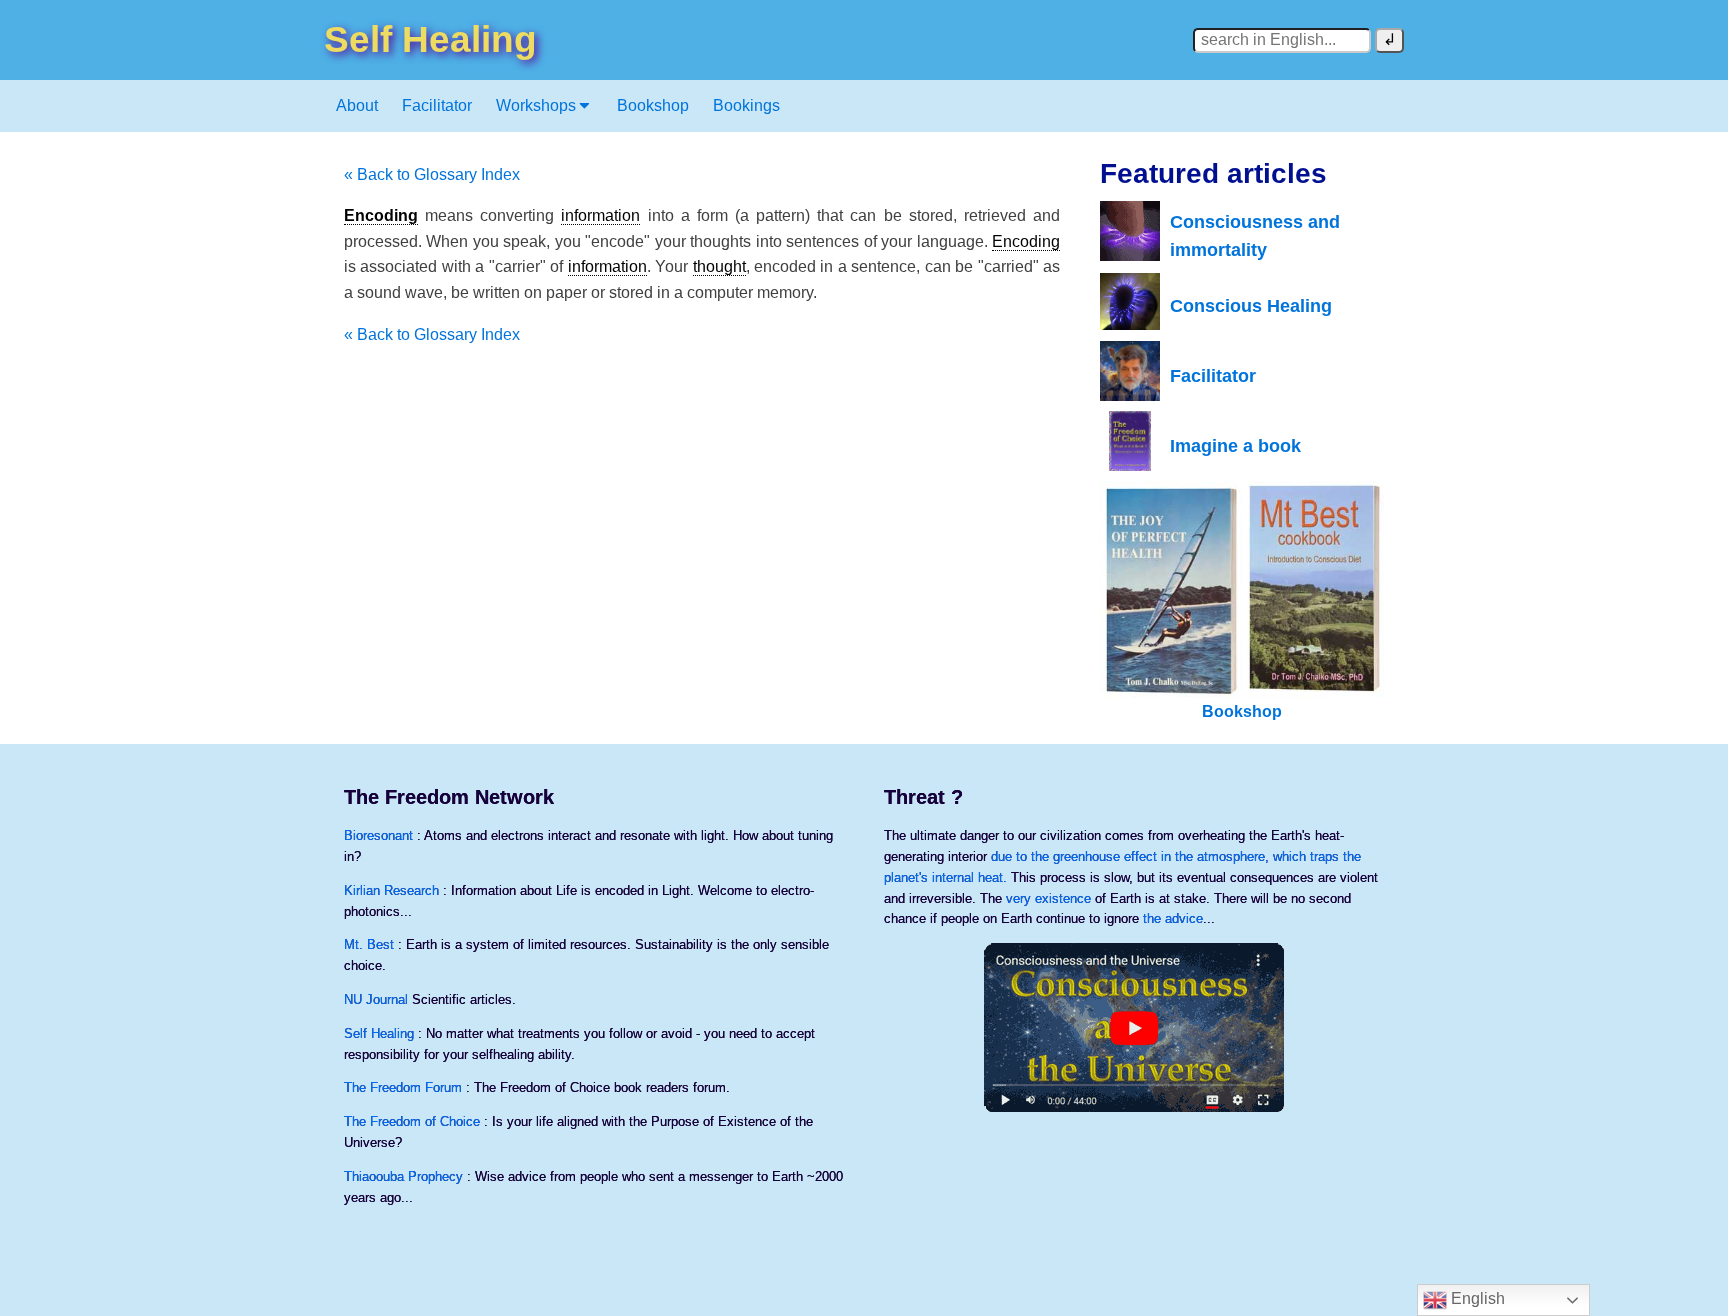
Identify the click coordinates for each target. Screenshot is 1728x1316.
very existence (1048, 898)
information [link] (600, 215)
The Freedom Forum (403, 1087)
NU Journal (376, 999)
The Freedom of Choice (412, 1121)
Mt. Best (369, 944)
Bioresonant (378, 835)
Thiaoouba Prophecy (403, 1176)
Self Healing (379, 1033)
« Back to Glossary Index (432, 174)
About (357, 105)
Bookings (746, 105)
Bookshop (653, 105)
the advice (1173, 918)
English (1476, 1298)
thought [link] (719, 266)
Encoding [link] (381, 215)
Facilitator (437, 105)
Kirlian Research (391, 890)
